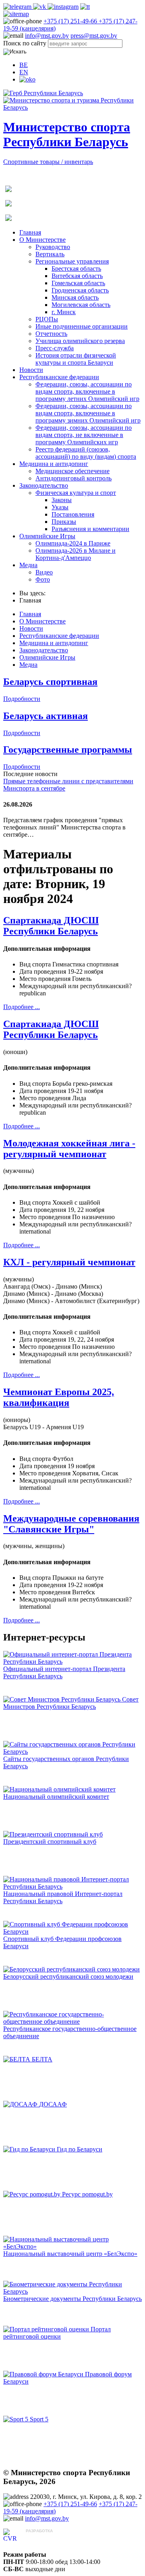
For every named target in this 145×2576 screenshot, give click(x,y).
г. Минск (64, 312)
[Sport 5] (17, 2419)
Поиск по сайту (25, 43)
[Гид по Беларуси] (30, 2149)
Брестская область (76, 269)
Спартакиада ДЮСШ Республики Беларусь (51, 926)
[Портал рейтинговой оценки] (47, 2329)
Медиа (28, 565)
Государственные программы (68, 750)
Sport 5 (39, 2419)
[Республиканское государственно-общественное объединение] (72, 2021)
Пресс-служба (55, 348)
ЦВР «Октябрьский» (54, 2538)
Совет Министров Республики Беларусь (71, 1703)
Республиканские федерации (59, 377)
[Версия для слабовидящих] (27, 79)
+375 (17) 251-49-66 (71, 21)
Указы (60, 507)
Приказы (64, 522)
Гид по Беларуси (80, 2149)
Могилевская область (81, 305)
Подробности (22, 699)
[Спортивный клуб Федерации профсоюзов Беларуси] (72, 1931)
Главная (30, 232)
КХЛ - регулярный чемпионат (69, 1262)
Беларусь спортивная (50, 682)
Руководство (53, 247)
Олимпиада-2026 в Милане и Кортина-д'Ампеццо (76, 554)
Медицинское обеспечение (72, 471)
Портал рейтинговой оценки (57, 2333)
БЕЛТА (42, 2059)
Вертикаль (50, 254)
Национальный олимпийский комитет (56, 1797)
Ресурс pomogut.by (87, 2194)
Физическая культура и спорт (76, 493)
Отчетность (51, 334)
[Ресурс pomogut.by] (33, 2194)
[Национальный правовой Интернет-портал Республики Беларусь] (72, 1887)
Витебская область (77, 276)
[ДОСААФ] (21, 2104)
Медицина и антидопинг (54, 464)
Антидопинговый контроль (74, 478)
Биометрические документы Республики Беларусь (72, 2299)
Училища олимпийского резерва (80, 341)
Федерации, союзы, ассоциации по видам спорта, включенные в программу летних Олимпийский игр (87, 391)
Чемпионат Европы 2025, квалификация (59, 1397)
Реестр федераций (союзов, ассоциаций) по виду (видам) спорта (86, 453)
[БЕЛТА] (18, 2059)
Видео (44, 572)
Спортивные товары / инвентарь (48, 162)
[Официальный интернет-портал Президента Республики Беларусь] (72, 1662)
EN (24, 72)
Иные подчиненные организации (82, 326)
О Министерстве (42, 240)
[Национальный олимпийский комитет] (59, 1789)
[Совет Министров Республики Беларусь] (63, 1699)
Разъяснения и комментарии (90, 529)
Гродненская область (80, 290)
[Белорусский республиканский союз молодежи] (71, 1969)
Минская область (75, 297)
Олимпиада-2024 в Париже (73, 543)
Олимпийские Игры (47, 536)
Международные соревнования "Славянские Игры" (71, 1524)
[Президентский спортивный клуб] (53, 1834)
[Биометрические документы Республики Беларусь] (72, 2291)
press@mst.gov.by (94, 36)
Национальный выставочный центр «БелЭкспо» (70, 2254)
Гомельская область (78, 283)
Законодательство (44, 485)
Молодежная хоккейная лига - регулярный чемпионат (69, 1149)
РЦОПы (47, 319)
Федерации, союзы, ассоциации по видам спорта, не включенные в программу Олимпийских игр (84, 435)
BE (24, 65)
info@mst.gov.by (47, 36)
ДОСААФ (53, 2104)
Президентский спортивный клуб (50, 1842)
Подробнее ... (22, 1007)
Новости (31, 370)
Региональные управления (72, 261)
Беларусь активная (46, 716)
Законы (62, 500)
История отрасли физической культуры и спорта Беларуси (76, 359)
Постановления (73, 514)
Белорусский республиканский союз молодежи (68, 1976)
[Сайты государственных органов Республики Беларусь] (72, 1752)
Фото (43, 579)
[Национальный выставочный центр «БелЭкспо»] (72, 2246)
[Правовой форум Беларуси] (44, 2374)
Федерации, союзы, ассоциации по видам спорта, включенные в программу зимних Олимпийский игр (88, 413)
